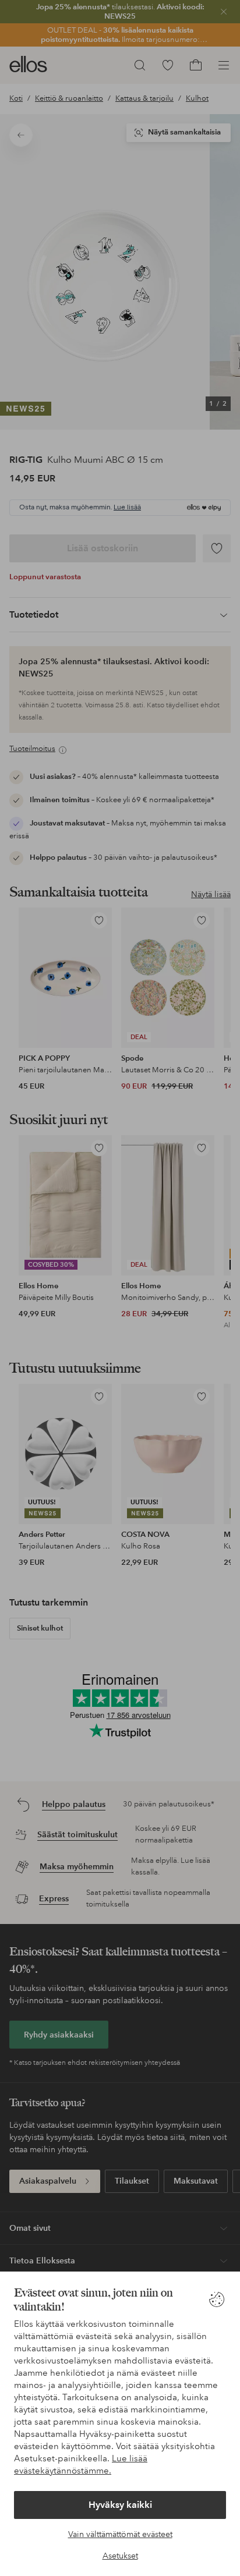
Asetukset (120, 2556)
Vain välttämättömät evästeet (120, 2534)
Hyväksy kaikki (120, 2505)
